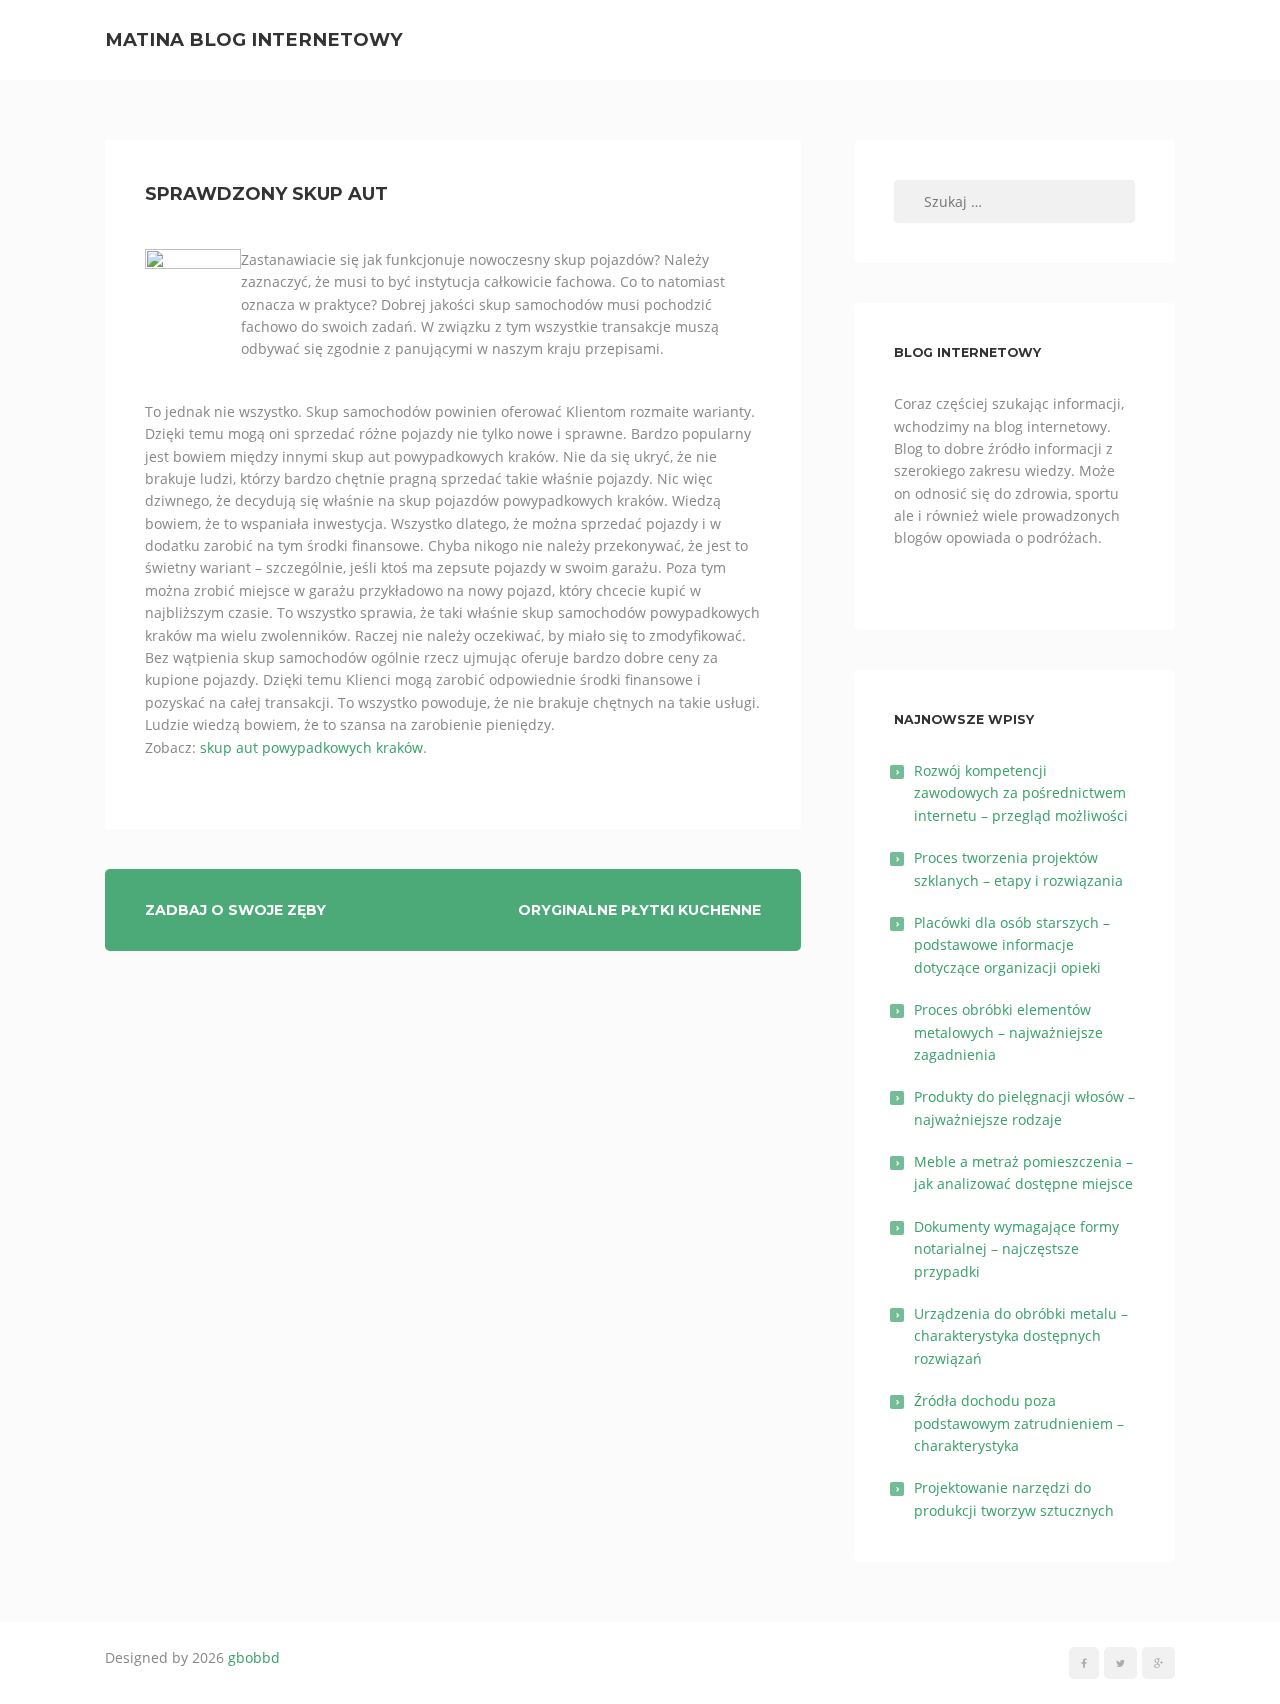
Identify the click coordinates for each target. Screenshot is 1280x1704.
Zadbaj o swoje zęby (235, 910)
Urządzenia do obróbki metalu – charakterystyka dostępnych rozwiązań (1021, 1336)
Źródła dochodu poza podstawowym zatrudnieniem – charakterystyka (1019, 1423)
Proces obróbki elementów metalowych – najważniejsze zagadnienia (1008, 1032)
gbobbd (254, 1657)
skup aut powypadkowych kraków (311, 747)
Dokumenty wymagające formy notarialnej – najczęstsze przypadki (1016, 1249)
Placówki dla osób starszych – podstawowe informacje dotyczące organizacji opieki (1012, 945)
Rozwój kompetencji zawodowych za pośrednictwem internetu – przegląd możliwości (1021, 793)
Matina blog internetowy (254, 39)
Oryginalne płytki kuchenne (639, 910)
